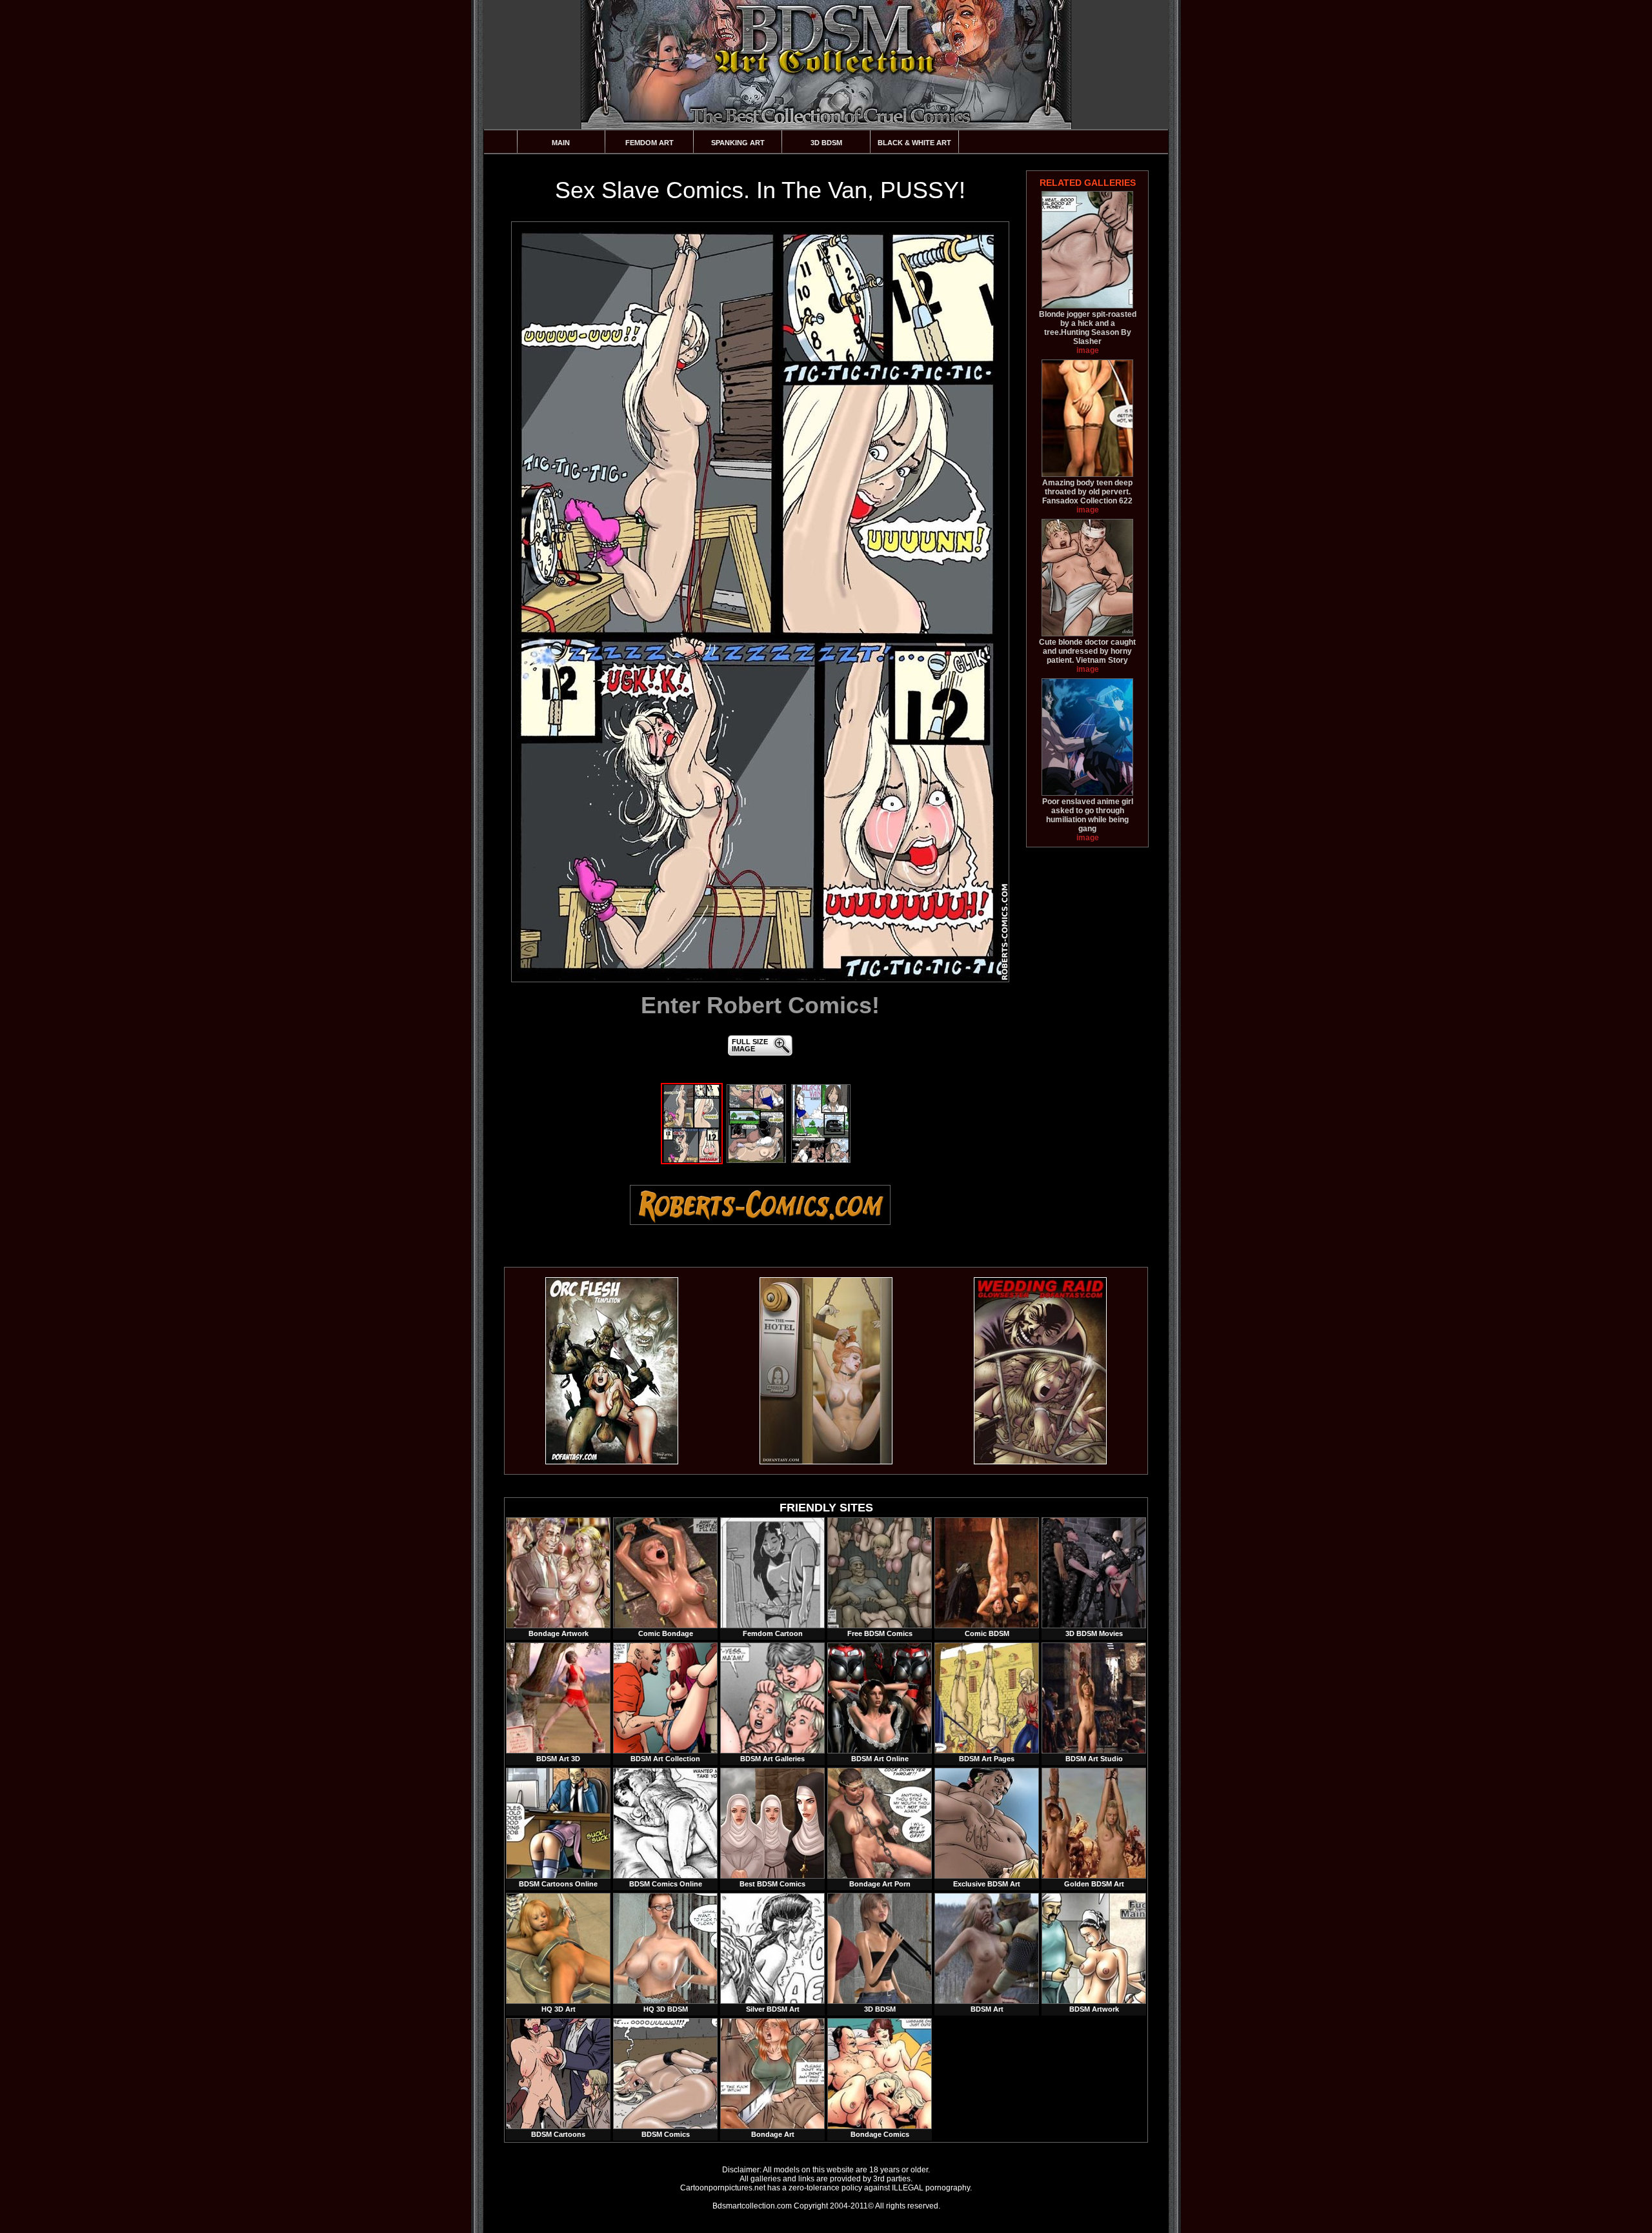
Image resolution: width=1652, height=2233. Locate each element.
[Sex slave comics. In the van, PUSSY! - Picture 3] (821, 1160)
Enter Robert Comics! (760, 1005)
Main (561, 143)
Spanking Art (738, 143)
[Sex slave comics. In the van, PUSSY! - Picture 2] (756, 1160)
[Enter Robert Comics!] (760, 602)
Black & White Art (914, 143)
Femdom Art (650, 143)
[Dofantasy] (612, 1462)
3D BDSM (826, 143)
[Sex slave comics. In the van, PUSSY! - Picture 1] (692, 1160)
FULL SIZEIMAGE (750, 1045)
